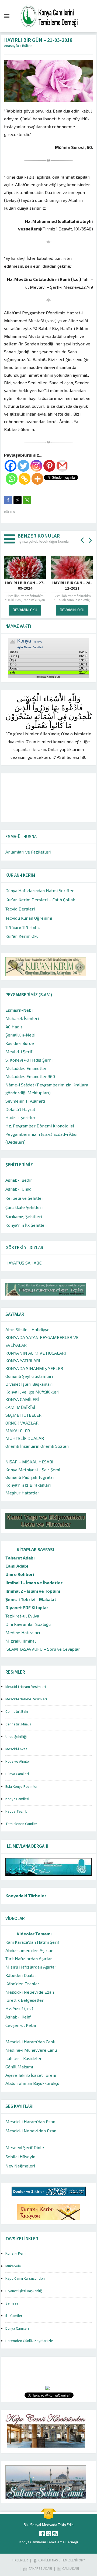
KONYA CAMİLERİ (22, 1399)
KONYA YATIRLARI (23, 1360)
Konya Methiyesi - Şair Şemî (33, 1469)
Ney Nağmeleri (20, 2166)
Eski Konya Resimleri (22, 1787)
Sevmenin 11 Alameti (25, 1101)
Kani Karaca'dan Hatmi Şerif (32, 1942)
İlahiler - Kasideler (24, 2058)
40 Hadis (14, 1027)
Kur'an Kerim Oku (22, 936)
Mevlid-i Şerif (19, 1051)
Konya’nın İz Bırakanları (28, 1485)
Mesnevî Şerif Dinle (25, 2147)
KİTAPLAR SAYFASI (35, 1549)
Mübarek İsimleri (22, 1018)
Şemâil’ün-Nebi (20, 1035)
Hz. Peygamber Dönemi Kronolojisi (40, 1126)
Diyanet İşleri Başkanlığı (24, 2291)
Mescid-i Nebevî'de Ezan (30, 1992)
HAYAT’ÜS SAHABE (23, 1263)
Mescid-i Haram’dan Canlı (30, 2042)
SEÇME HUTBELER (23, 1415)
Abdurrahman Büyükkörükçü (32, 2083)
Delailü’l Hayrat (20, 1109)
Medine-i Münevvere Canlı (31, 2050)
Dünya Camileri (17, 1774)
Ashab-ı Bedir (19, 1180)
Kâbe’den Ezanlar (22, 1984)
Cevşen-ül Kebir (21, 2025)
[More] (37, 479)
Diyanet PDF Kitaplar (27, 1607)
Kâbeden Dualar (21, 1975)
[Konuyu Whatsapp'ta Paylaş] (27, 500)
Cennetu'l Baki (17, 1712)
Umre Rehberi (20, 1574)
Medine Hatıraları (23, 1632)
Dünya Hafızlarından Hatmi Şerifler (40, 890)
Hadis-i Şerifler (20, 1117)
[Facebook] (11, 466)
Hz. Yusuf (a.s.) (19, 2008)
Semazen (13, 2303)
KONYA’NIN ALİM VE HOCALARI (36, 1353)
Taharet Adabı (20, 1558)
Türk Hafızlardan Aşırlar (29, 1958)
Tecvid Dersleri (20, 909)
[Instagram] (36, 466)
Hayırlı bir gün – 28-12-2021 (25, 586)
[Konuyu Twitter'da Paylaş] (18, 500)
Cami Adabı (17, 1566)
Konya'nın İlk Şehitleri (26, 1225)
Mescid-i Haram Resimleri (26, 1687)
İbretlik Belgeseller (25, 2000)
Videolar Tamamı (34, 1934)
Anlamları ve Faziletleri (28, 852)
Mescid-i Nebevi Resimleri (26, 1699)
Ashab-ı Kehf (18, 2017)
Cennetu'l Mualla (18, 1724)
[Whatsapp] (12, 479)
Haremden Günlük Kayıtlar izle (29, 2341)
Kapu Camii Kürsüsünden (25, 2279)
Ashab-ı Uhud (18, 1189)
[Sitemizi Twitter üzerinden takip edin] (48, 2534)
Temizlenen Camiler (21, 1824)
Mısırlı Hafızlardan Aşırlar (31, 1967)
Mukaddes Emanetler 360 (30, 1076)
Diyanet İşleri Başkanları (29, 1384)
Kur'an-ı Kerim (16, 2254)
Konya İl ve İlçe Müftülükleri (32, 1392)
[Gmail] (62, 466)
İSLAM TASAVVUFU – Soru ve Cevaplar (43, 1649)
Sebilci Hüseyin (20, 2157)
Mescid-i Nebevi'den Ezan (31, 2131)
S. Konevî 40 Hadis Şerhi (29, 1060)
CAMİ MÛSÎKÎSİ (20, 1407)
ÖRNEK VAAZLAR (22, 1423)
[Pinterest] (49, 466)
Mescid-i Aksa (16, 1749)
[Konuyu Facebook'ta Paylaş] (8, 500)
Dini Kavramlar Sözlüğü (28, 1624)
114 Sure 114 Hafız (23, 927)
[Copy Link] (25, 479)
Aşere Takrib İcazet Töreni (31, 2075)
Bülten (27, 46)
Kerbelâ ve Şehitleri (25, 1198)
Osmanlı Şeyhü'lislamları (29, 1376)
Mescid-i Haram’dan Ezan (30, 2121)
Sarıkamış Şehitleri (24, 1216)
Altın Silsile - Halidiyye (27, 1329)
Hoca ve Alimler (18, 1762)
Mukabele (13, 2266)
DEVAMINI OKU (25, 610)
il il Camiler (14, 2316)
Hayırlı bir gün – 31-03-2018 (72, 586)
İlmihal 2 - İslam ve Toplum (33, 1591)
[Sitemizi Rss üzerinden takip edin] (55, 2534)
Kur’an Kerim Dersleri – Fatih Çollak (40, 900)
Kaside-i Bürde (20, 1043)
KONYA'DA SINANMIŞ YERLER (34, 1368)
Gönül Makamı (19, 2067)
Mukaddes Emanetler (26, 1068)
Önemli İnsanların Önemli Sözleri (37, 1446)
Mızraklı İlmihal (21, 1641)
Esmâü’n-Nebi (19, 1010)
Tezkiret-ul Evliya (22, 1616)
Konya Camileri (17, 1799)
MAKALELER (18, 1431)
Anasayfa (11, 46)
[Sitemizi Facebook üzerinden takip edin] (42, 2534)
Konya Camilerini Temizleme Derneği (49, 2542)
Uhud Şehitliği (16, 1737)
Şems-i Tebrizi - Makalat (31, 1599)
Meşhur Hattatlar (22, 1493)
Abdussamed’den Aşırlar (29, 1950)
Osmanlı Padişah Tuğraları (30, 1477)
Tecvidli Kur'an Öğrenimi (29, 918)
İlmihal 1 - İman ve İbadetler (34, 1583)
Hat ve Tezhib (16, 1812)
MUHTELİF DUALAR (25, 1438)
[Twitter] (23, 466)
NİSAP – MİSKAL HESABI (29, 1462)
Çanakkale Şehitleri (24, 1207)
